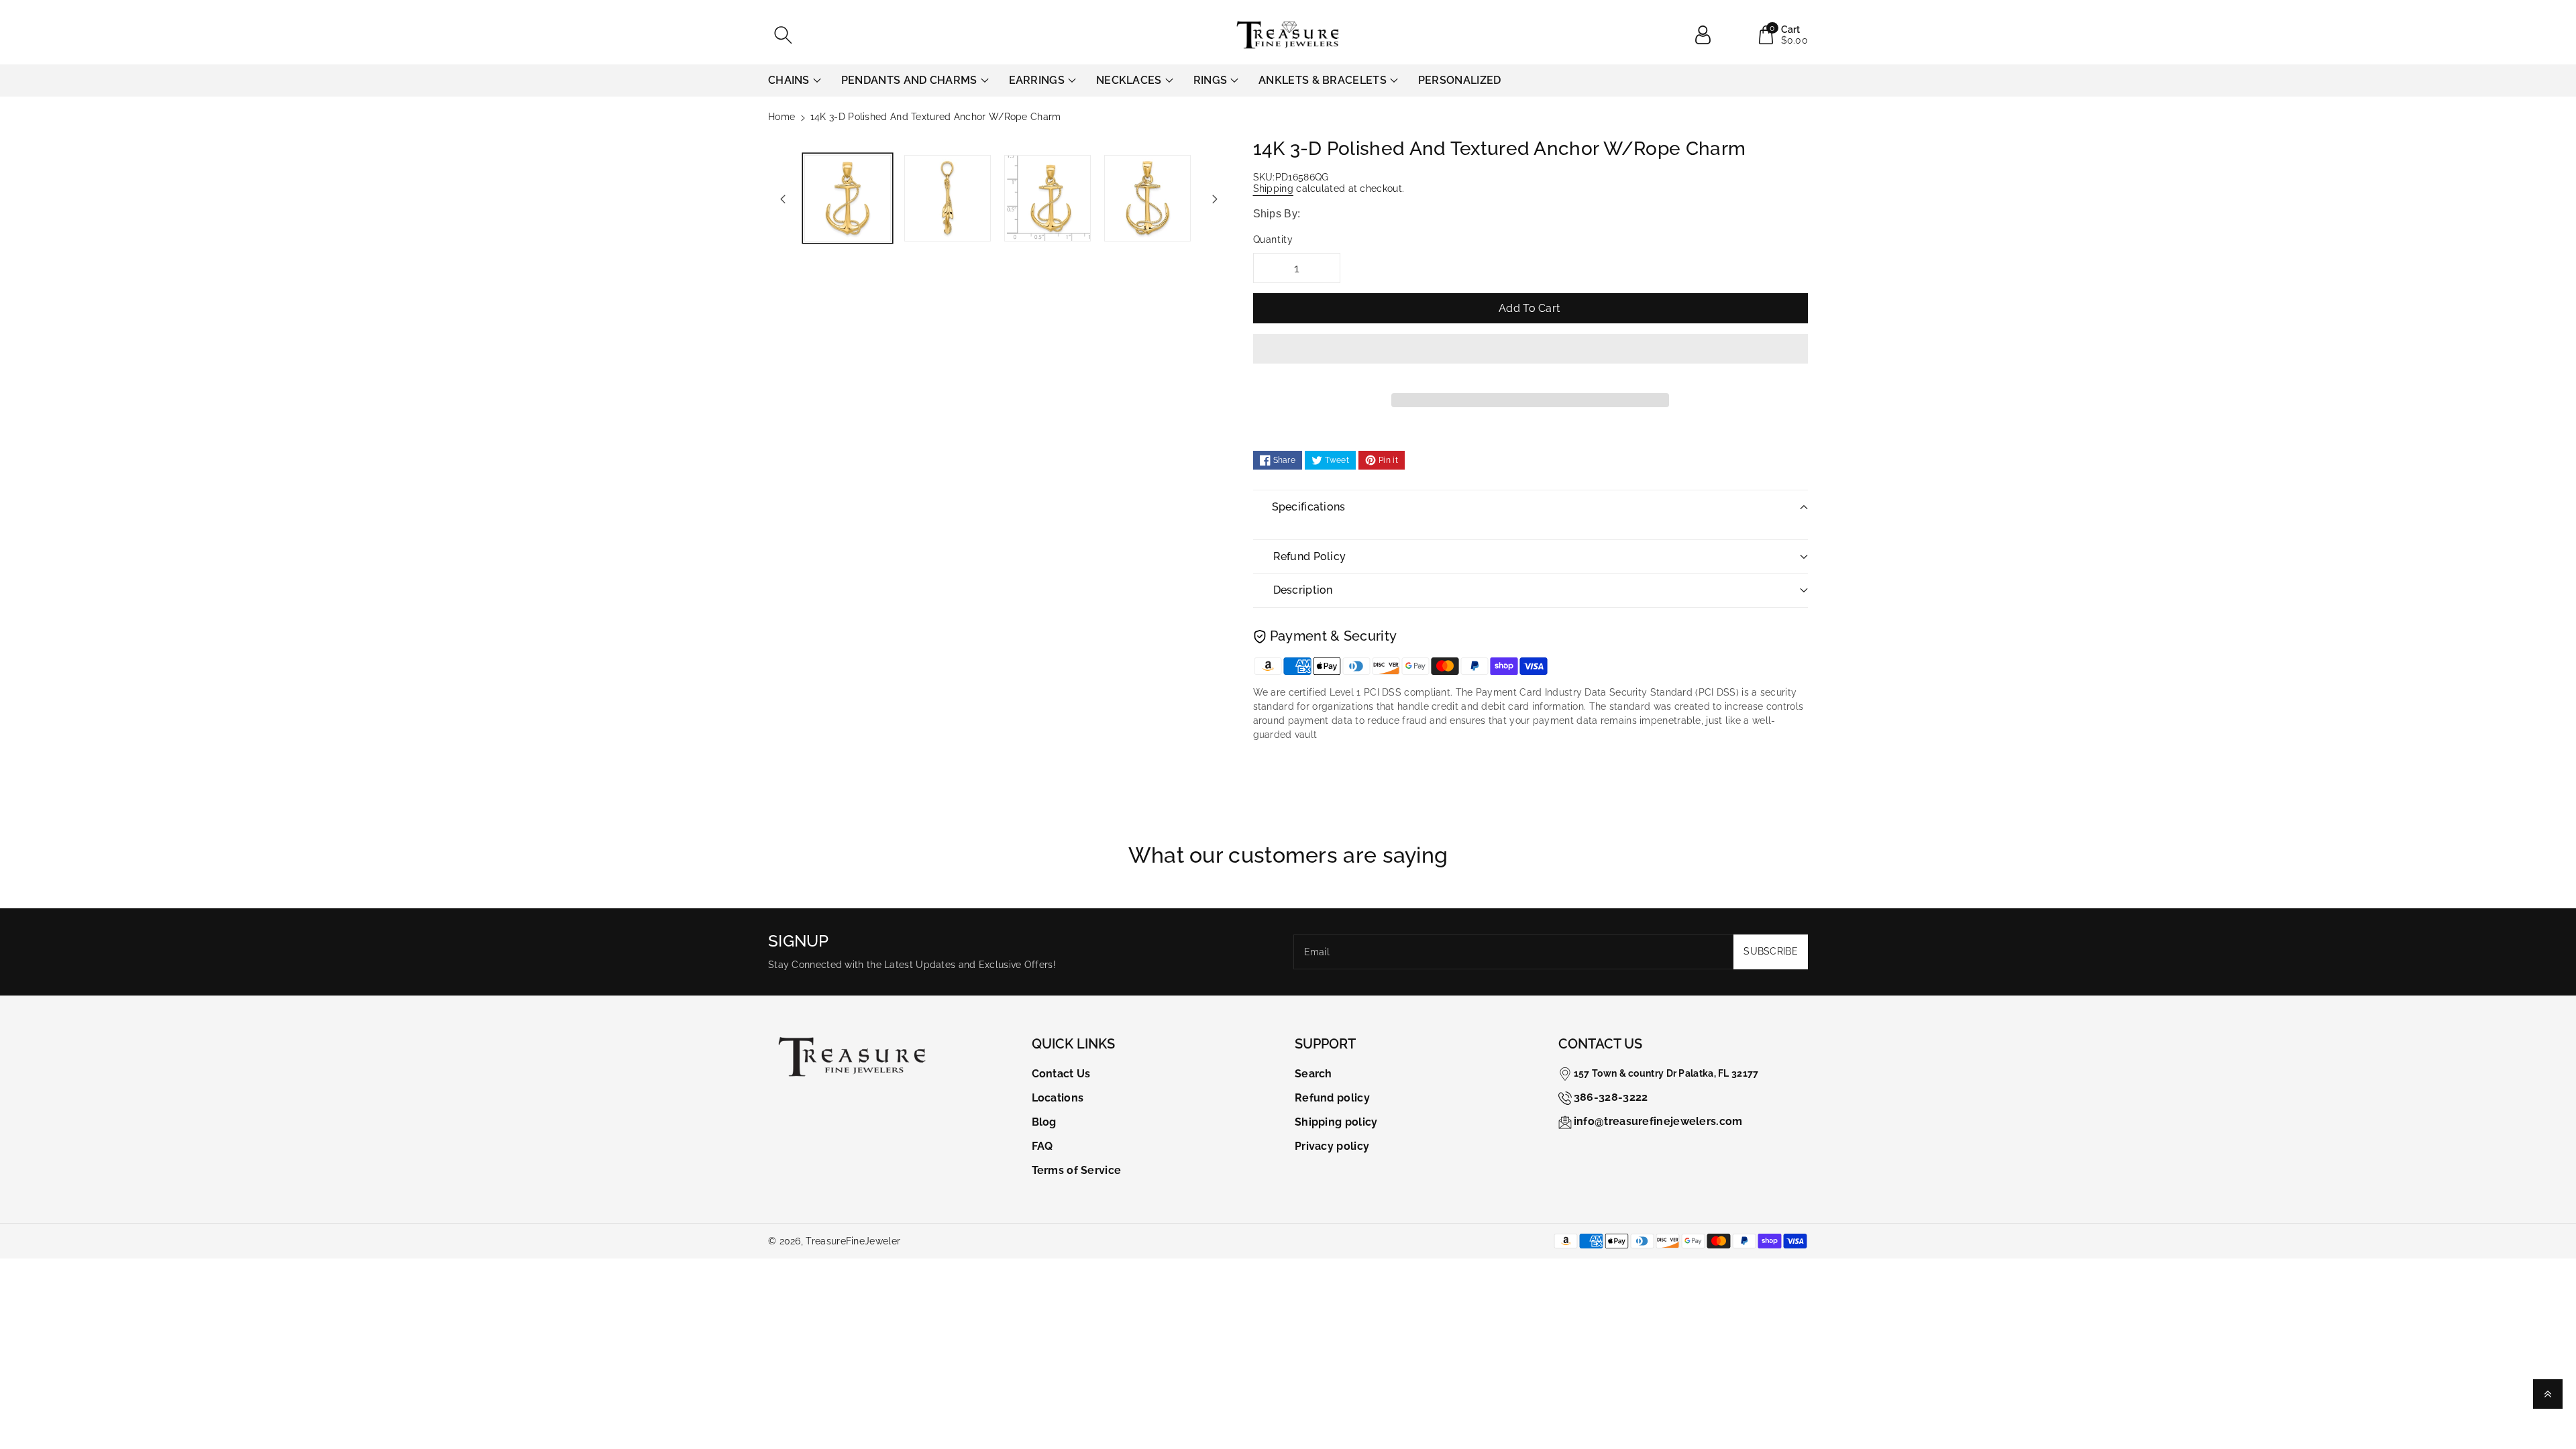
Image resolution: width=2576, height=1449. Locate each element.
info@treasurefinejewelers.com (1658, 1121)
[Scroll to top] (2548, 1394)
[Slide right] (1215, 199)
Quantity (1273, 239)
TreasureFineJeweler (853, 1241)
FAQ (1042, 1146)
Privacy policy (1332, 1146)
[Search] (783, 35)
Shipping (1273, 189)
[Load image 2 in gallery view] (948, 198)
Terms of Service (1077, 1170)
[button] (1531, 359)
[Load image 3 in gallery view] (1048, 198)
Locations (1058, 1098)
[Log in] (1708, 35)
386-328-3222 (1611, 1097)
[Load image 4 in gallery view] (1147, 198)
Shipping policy (1336, 1122)
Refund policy (1332, 1098)
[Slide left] (783, 199)
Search (1313, 1074)
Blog (1044, 1122)
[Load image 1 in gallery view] (848, 198)
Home (782, 117)
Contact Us (1061, 1074)
